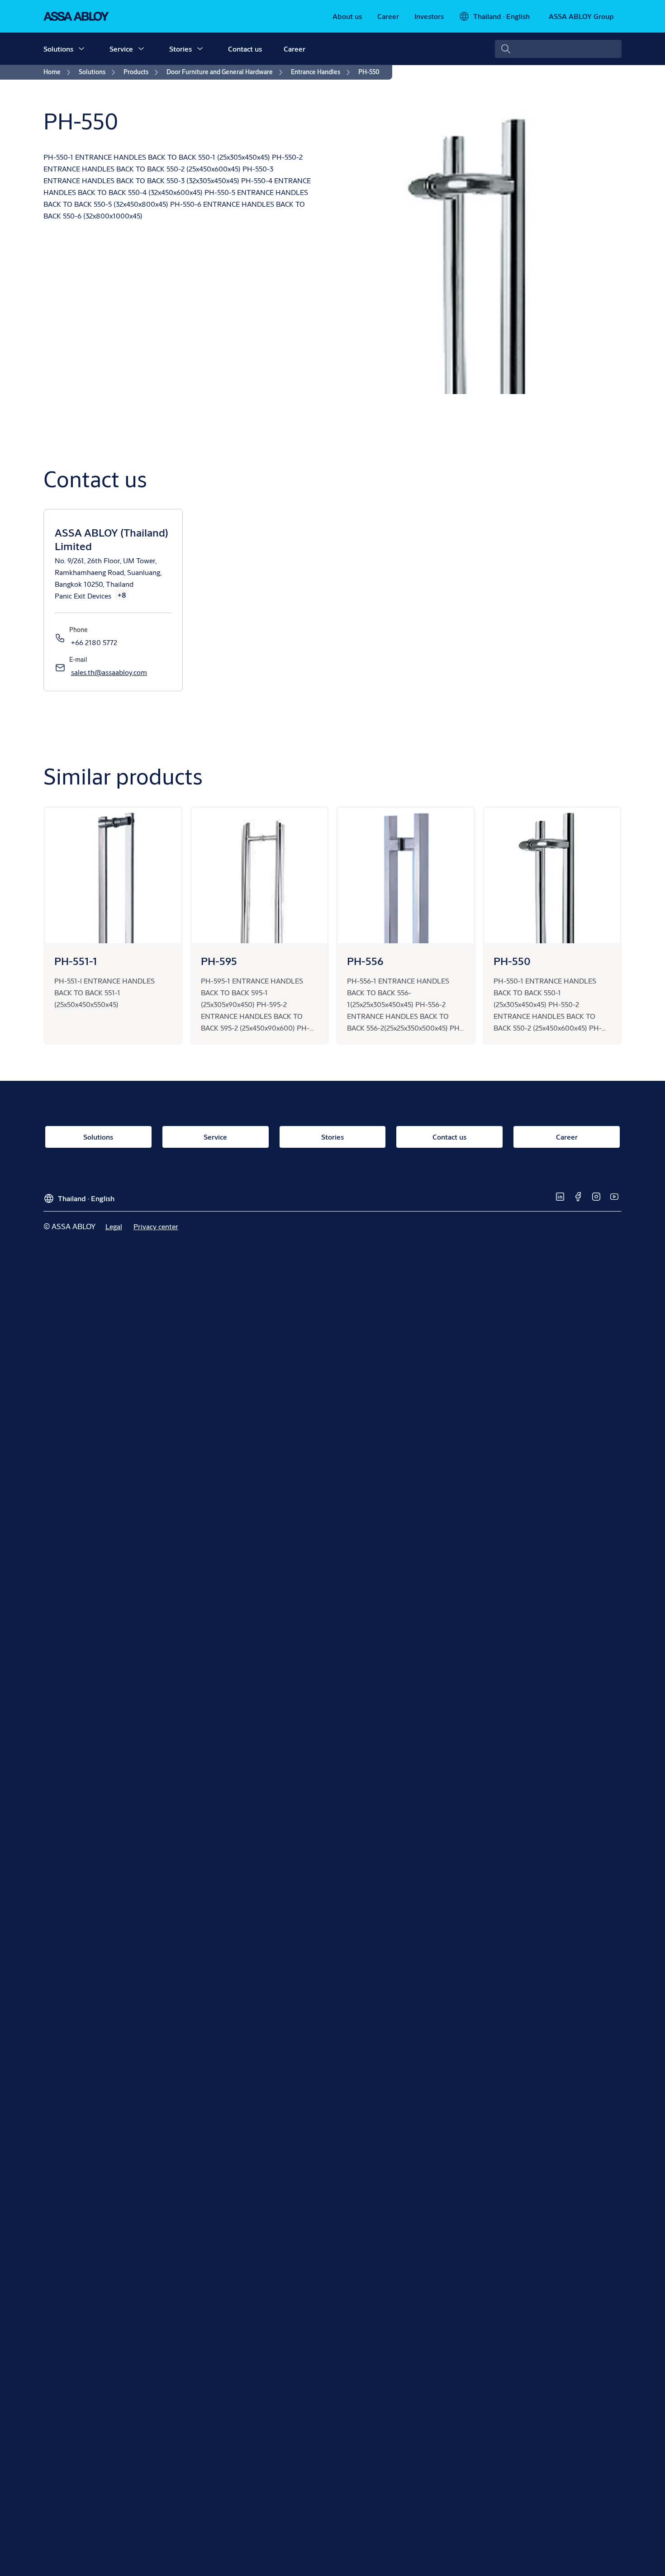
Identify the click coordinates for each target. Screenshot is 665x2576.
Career (294, 49)
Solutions (58, 49)
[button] (81, 49)
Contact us (245, 49)
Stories (180, 49)
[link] (347, 16)
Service (121, 49)
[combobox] (558, 49)
